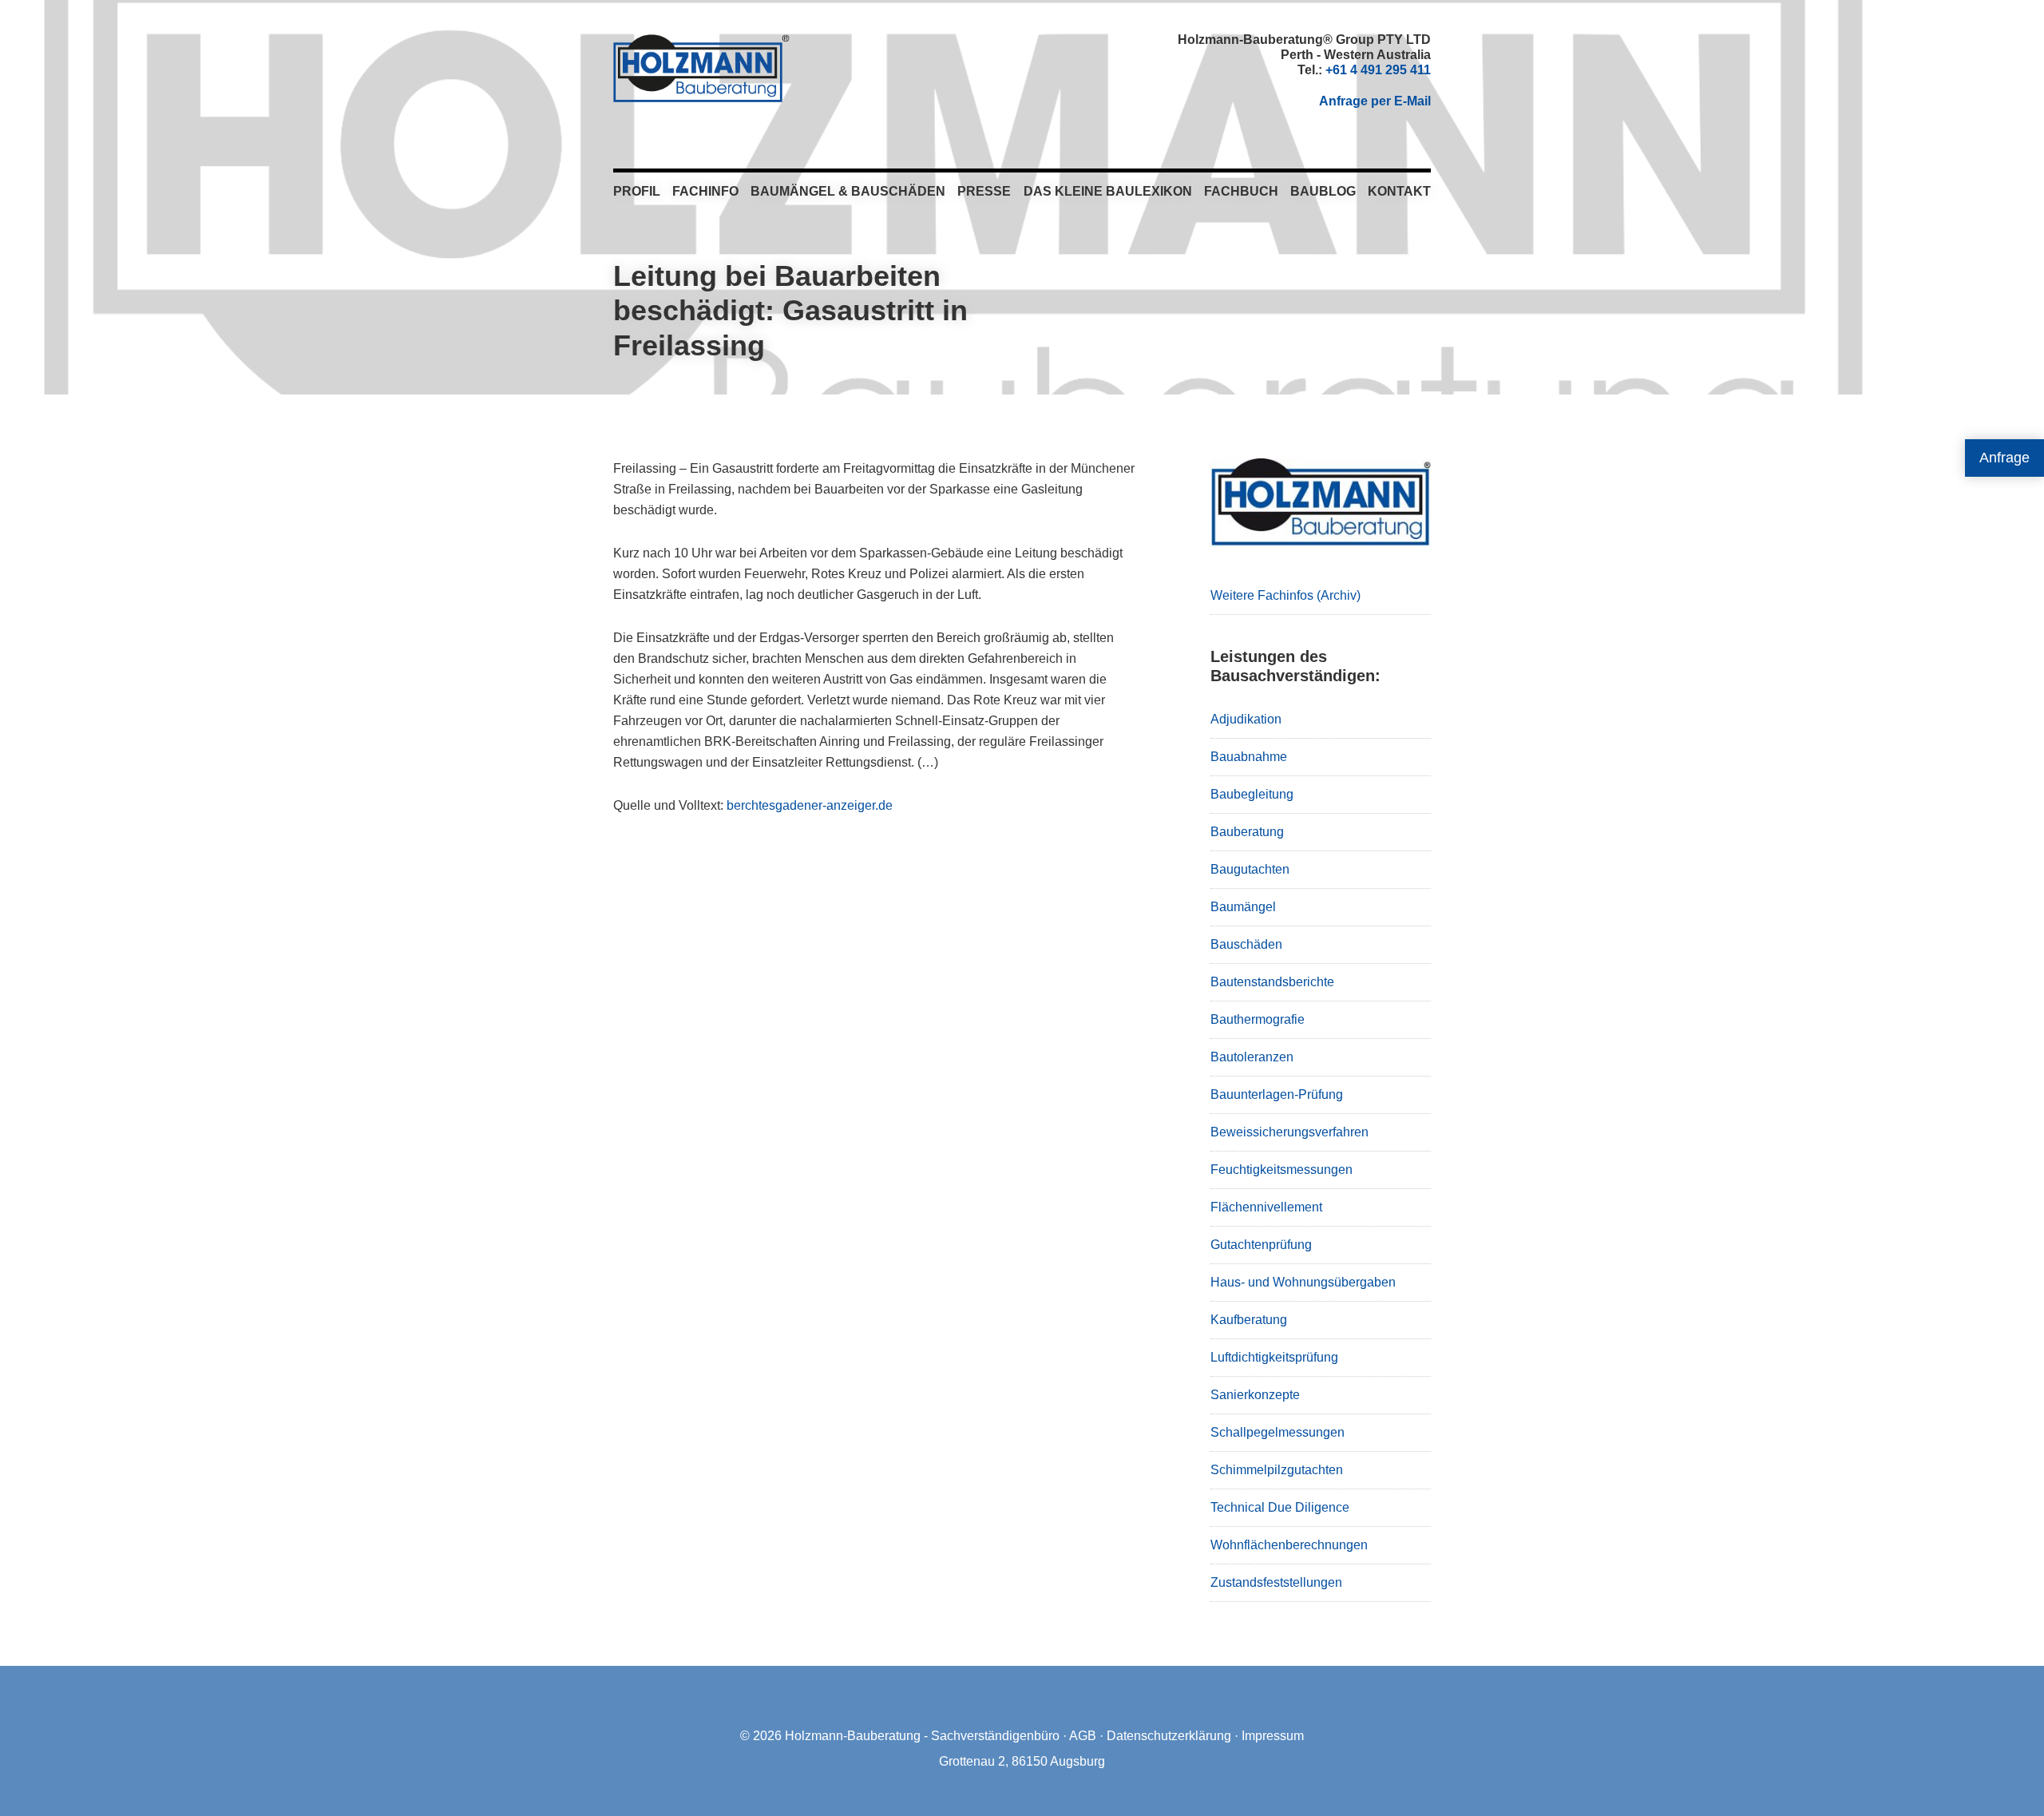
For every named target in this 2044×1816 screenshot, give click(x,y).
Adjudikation (1246, 719)
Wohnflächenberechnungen (1289, 1545)
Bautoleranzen (1252, 1057)
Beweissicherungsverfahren (1289, 1132)
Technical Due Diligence (1280, 1507)
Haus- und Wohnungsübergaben (1303, 1282)
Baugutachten (1250, 869)
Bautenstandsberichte (1272, 982)
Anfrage (2004, 458)
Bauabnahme (1249, 757)
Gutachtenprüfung (1261, 1245)
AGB (1083, 1736)
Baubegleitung (1252, 794)
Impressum (1273, 1736)
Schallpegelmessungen (1277, 1432)
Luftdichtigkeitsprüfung (1274, 1357)
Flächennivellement (1266, 1207)
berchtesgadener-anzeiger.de (810, 805)
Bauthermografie (1258, 1019)
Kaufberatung (1249, 1320)
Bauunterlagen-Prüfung (1277, 1094)
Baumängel (1243, 907)
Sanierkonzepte (1255, 1395)
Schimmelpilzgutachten (1277, 1470)
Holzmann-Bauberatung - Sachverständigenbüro (922, 1736)
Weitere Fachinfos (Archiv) (1285, 595)
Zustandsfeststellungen (1276, 1582)
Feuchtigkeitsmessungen (1281, 1170)
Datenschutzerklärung (1169, 1736)
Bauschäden (1246, 944)
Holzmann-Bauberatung (701, 68)
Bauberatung (1247, 832)
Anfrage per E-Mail (1375, 101)
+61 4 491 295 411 (1378, 70)
